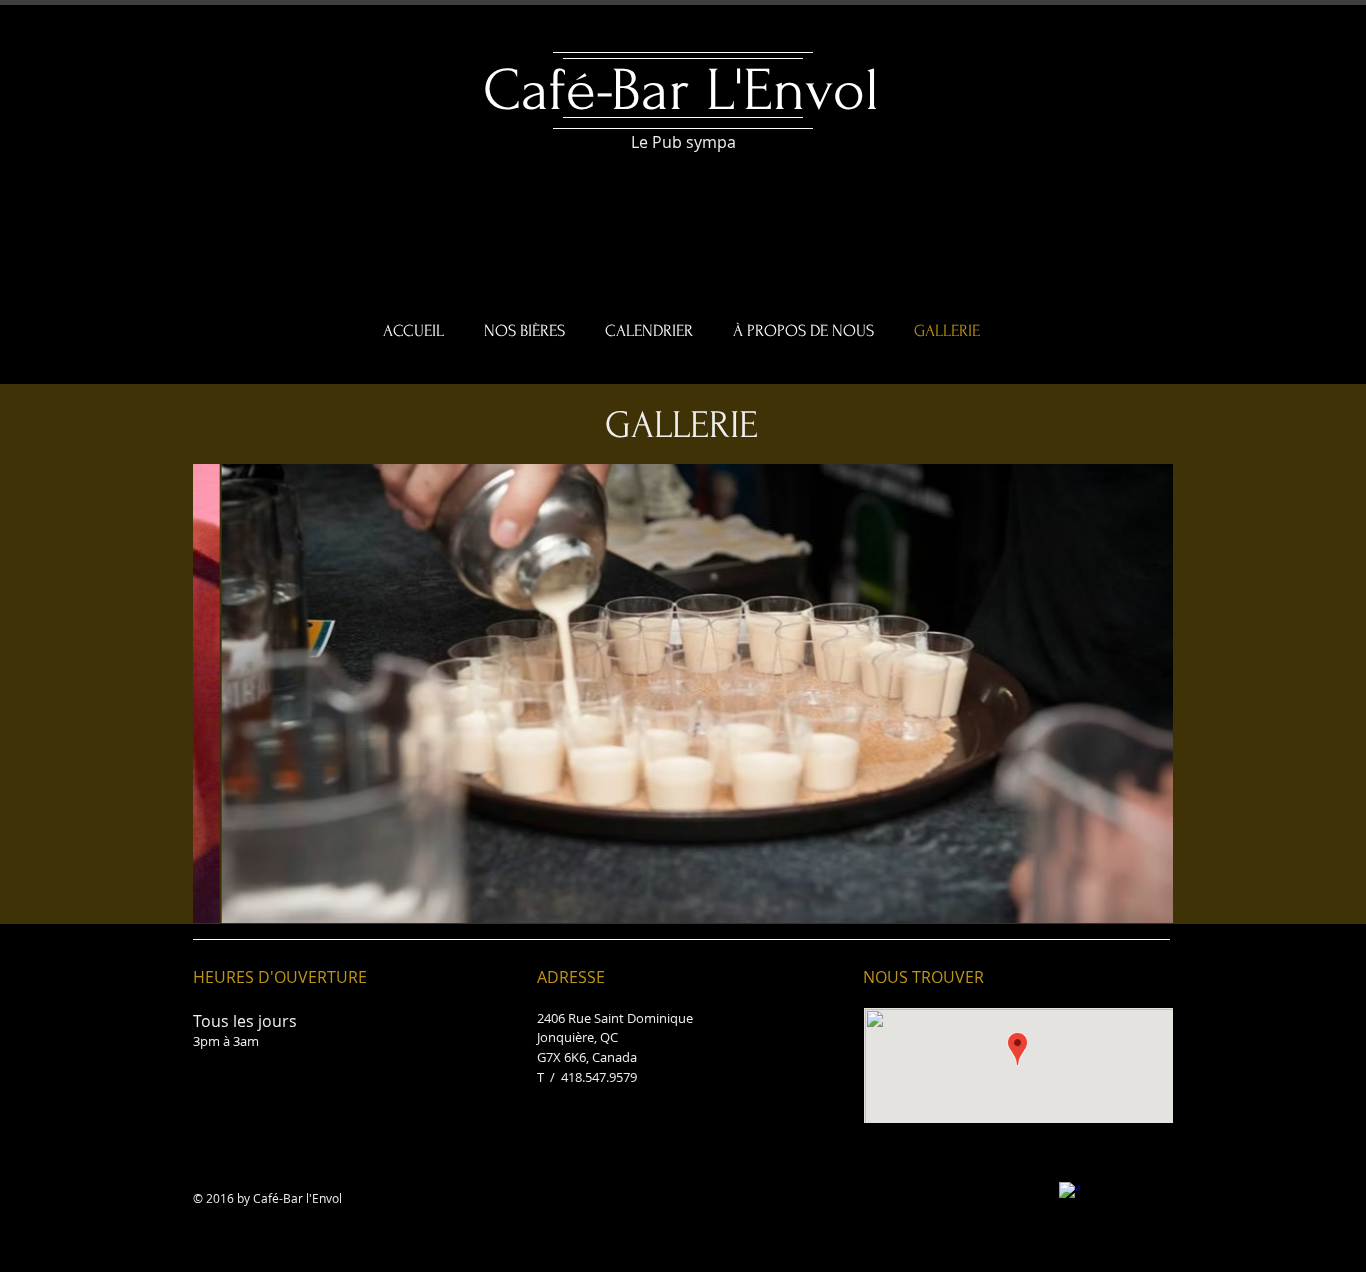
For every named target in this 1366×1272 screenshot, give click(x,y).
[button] (683, 693)
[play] (1130, 905)
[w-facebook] (1069, 1192)
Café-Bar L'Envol (681, 90)
